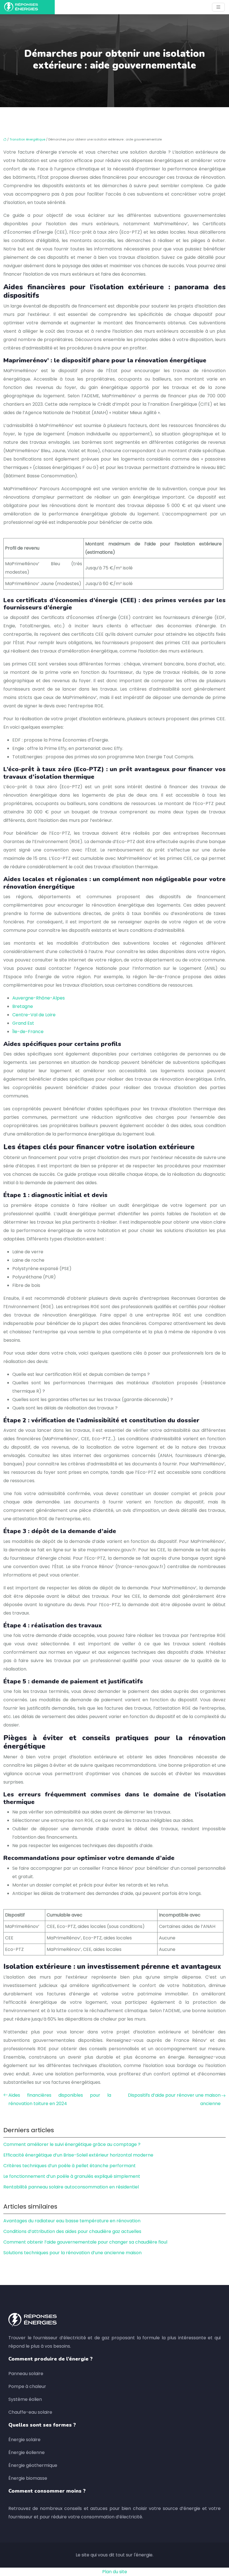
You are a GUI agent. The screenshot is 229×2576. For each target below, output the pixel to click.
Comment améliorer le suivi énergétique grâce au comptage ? (72, 2144)
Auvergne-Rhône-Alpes (39, 998)
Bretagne (23, 1006)
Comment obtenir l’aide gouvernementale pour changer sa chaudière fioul (85, 2242)
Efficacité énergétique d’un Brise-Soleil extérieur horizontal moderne (78, 2155)
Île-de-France (28, 1032)
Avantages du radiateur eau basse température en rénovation (72, 2221)
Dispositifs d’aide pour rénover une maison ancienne (174, 2099)
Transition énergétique (27, 139)
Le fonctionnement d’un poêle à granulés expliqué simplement (72, 2176)
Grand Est (23, 1023)
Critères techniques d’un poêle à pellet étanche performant (70, 2166)
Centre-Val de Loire (34, 1015)
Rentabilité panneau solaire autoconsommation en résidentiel (71, 2187)
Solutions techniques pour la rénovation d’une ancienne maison (72, 2253)
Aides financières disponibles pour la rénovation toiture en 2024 (60, 2099)
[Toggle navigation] (218, 7)
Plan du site (115, 2572)
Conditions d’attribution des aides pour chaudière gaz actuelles (72, 2231)
